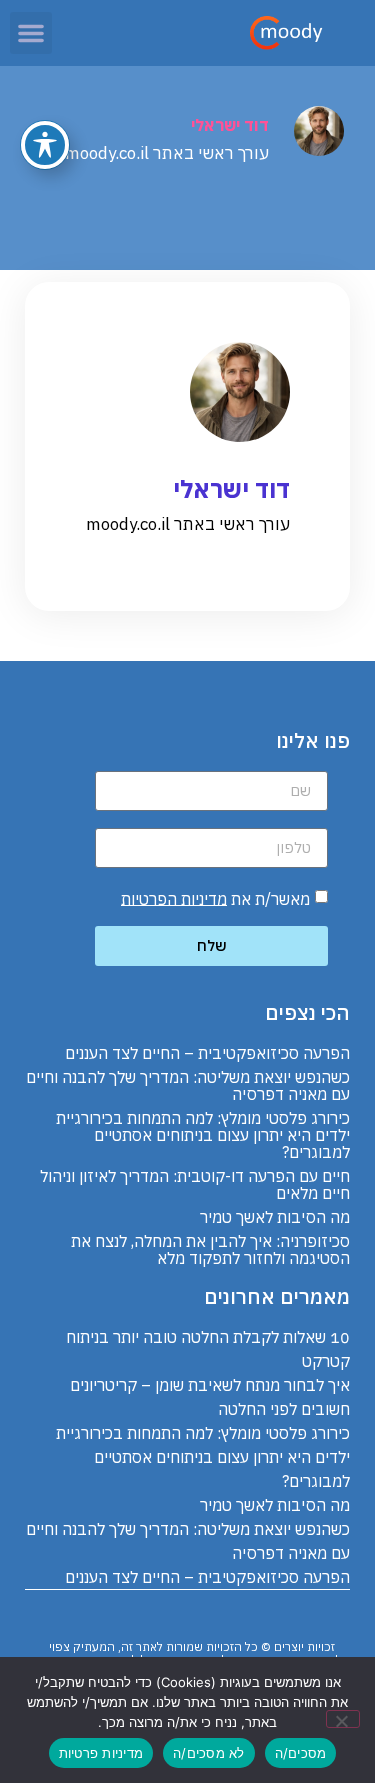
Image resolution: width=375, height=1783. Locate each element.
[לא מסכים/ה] (343, 1719)
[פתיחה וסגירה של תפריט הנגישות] (45, 145)
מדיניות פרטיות (101, 1753)
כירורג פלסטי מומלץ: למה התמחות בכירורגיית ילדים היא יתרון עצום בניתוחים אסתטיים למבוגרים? (203, 1135)
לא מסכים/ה (209, 1753)
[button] (31, 33)
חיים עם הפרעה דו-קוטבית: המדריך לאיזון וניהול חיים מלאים (195, 1184)
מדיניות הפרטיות (174, 898)
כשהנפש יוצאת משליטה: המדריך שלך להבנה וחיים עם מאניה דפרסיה (188, 1085)
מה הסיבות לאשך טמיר (275, 1217)
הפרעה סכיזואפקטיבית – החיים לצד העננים (207, 1053)
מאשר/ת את (215, 898)
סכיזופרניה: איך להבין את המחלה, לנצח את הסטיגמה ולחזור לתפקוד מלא (210, 1249)
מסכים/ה (301, 1753)
